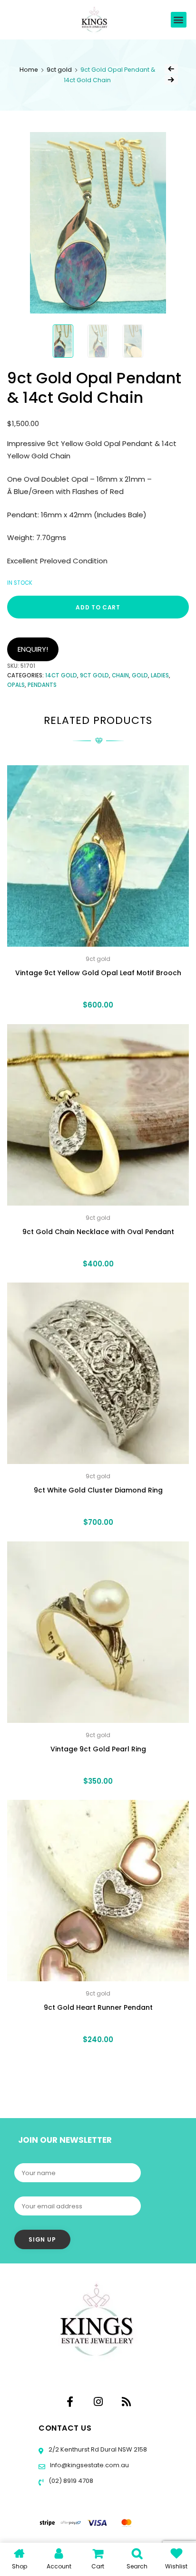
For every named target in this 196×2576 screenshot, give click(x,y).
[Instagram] (98, 2402)
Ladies (160, 675)
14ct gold (61, 675)
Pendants (42, 685)
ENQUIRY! (33, 649)
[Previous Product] (171, 69)
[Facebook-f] (70, 2402)
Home (29, 70)
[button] (179, 20)
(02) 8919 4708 (70, 2481)
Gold (140, 675)
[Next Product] (171, 80)
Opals (16, 685)
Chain (120, 675)
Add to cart (98, 607)
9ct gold (59, 70)
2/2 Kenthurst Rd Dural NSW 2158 (97, 2449)
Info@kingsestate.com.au (89, 2465)
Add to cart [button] (98, 2061)
